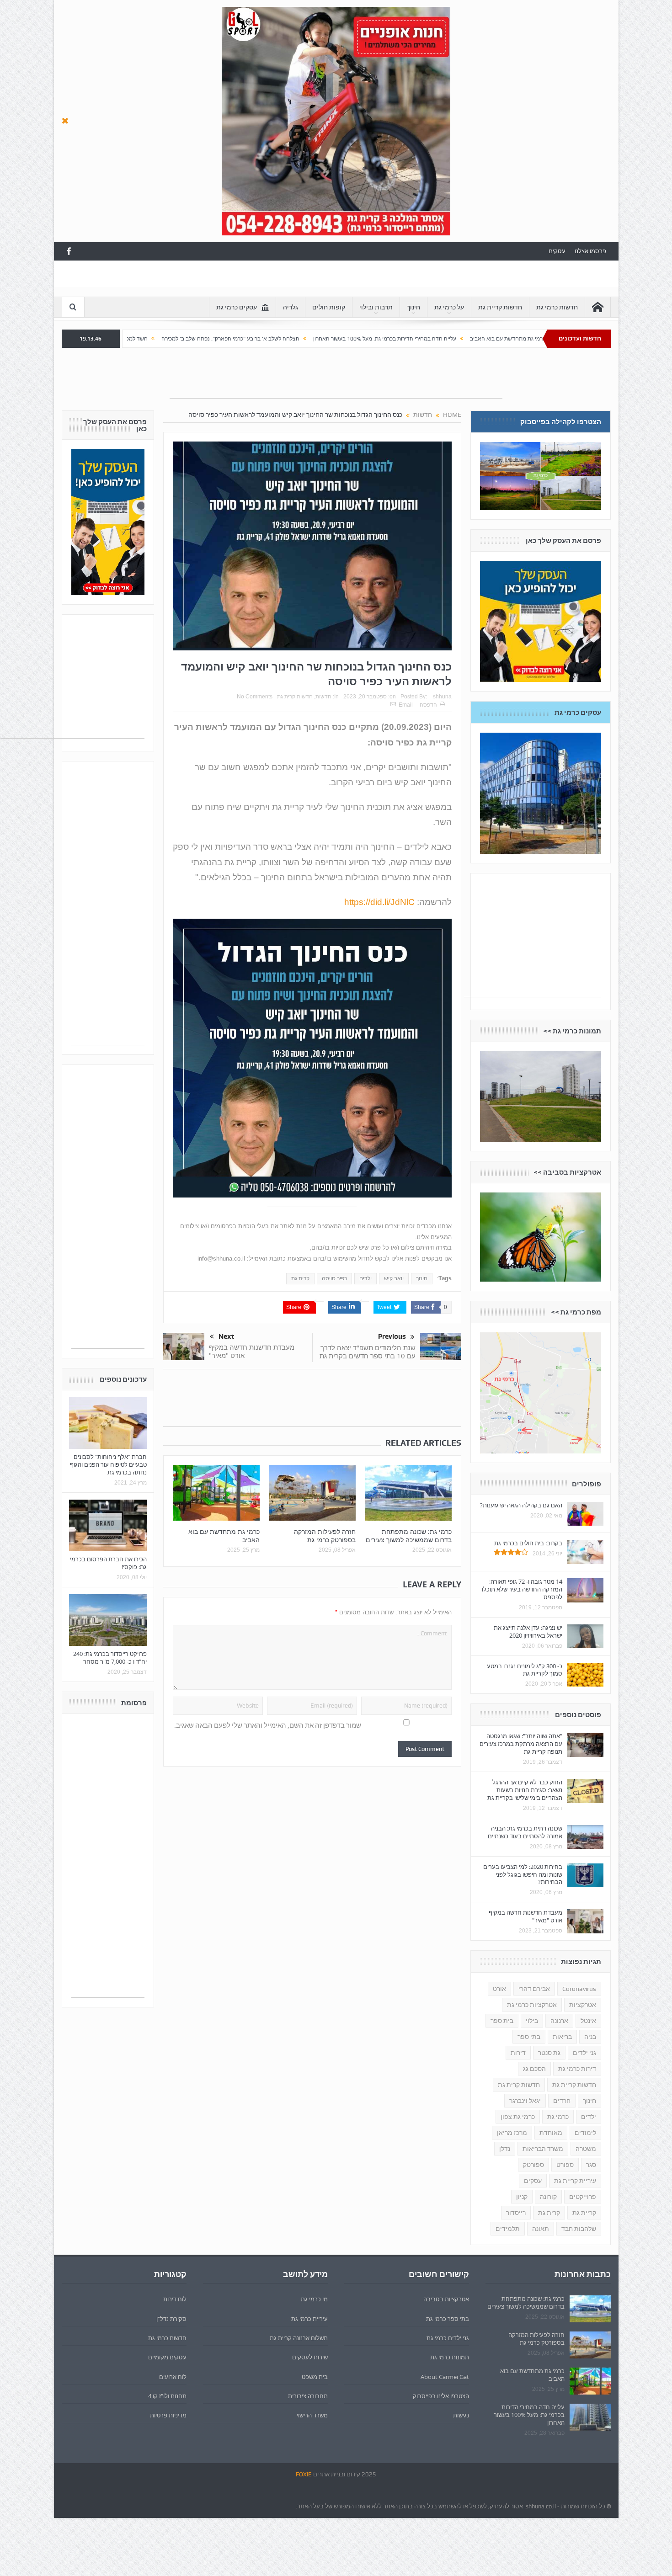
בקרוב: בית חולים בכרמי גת (528, 1543)
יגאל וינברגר (525, 2101)
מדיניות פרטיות (168, 2415)
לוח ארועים (173, 2377)
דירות (518, 2053)
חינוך (413, 307)
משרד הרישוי (312, 2415)
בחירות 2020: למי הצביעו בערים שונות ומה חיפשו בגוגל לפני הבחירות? (523, 1874)
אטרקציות (583, 2005)
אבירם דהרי (534, 1989)
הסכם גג (534, 2069)
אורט (499, 1989)
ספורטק (533, 2165)
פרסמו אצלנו (590, 251)
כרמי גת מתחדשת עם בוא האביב (224, 1535)
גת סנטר (549, 2053)
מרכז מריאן (512, 2133)
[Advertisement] (228, 281)
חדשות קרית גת (295, 697)
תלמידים (508, 2229)
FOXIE (304, 2474)
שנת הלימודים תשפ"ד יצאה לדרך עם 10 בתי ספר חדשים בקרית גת (368, 1352)
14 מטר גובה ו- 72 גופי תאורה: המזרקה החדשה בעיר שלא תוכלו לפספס (522, 1589)
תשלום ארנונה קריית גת (299, 2338)
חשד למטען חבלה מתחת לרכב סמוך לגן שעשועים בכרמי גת (227, 339)
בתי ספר (529, 2037)
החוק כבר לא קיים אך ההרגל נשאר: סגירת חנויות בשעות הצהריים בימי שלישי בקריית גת (525, 1790)
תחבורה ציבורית (308, 2396)
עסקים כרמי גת (237, 307)
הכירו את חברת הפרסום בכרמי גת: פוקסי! (108, 1563)
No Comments (255, 697)
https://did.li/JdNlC (379, 902)
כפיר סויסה (334, 1278)
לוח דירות (175, 2299)
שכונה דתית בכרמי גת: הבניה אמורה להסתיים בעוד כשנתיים (525, 1832)
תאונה (541, 2229)
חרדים (562, 2101)
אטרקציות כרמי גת (532, 2005)
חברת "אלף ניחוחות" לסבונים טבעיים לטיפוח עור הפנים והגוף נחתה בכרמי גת (108, 1464)
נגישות (461, 2415)
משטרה (586, 2149)
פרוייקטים (583, 2197)
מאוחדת (551, 2133)
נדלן (505, 2149)
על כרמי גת (449, 307)
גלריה (291, 307)
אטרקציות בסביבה (446, 2299)
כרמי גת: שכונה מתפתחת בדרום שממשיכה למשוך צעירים (409, 1535)
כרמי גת (558, 2117)
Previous (392, 1336)
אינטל (588, 2021)
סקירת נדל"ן (171, 2319)
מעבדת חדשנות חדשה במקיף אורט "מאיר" (252, 1351)
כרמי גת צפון (518, 2117)
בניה (590, 2037)
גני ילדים (584, 2053)
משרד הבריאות (543, 2149)
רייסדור (516, 2213)
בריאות (562, 2037)
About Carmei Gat (445, 2377)
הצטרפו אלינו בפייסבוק (441, 2396)
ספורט (565, 2165)
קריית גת (584, 2213)
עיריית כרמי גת (309, 2319)
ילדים (365, 1278)
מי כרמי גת (314, 2299)
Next (226, 1336)
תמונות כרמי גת (450, 2357)
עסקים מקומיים (167, 2357)
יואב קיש (394, 1278)
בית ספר (502, 2021)
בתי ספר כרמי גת (448, 2319)
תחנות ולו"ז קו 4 (167, 2396)
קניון (522, 2197)
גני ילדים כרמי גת (448, 2338)
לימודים (585, 2133)
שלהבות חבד (579, 2229)
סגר (591, 2165)
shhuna (442, 697)
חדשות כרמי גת (557, 307)
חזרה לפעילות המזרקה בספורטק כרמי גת (325, 1535)
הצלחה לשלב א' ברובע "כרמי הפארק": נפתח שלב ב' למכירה (378, 339)
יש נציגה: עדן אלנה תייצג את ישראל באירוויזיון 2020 (528, 1631)
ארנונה (559, 2021)
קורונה (548, 2197)
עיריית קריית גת (575, 2181)
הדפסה (428, 705)
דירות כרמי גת (577, 2069)
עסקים (557, 251)
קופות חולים (329, 307)
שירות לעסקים (310, 2357)
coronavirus (579, 1989)
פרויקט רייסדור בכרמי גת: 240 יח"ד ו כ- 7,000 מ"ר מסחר (110, 1658)
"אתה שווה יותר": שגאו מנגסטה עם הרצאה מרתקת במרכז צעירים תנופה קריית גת (521, 1744)
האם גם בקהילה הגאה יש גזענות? (521, 1505)
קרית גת (300, 1278)
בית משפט (315, 2377)
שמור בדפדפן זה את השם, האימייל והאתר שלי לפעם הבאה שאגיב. (268, 1725)
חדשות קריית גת (500, 307)
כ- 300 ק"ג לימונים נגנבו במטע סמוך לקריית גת (525, 1670)
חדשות (323, 697)
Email (406, 705)
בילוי (532, 2021)
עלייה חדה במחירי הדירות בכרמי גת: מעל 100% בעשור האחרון (532, 339)
